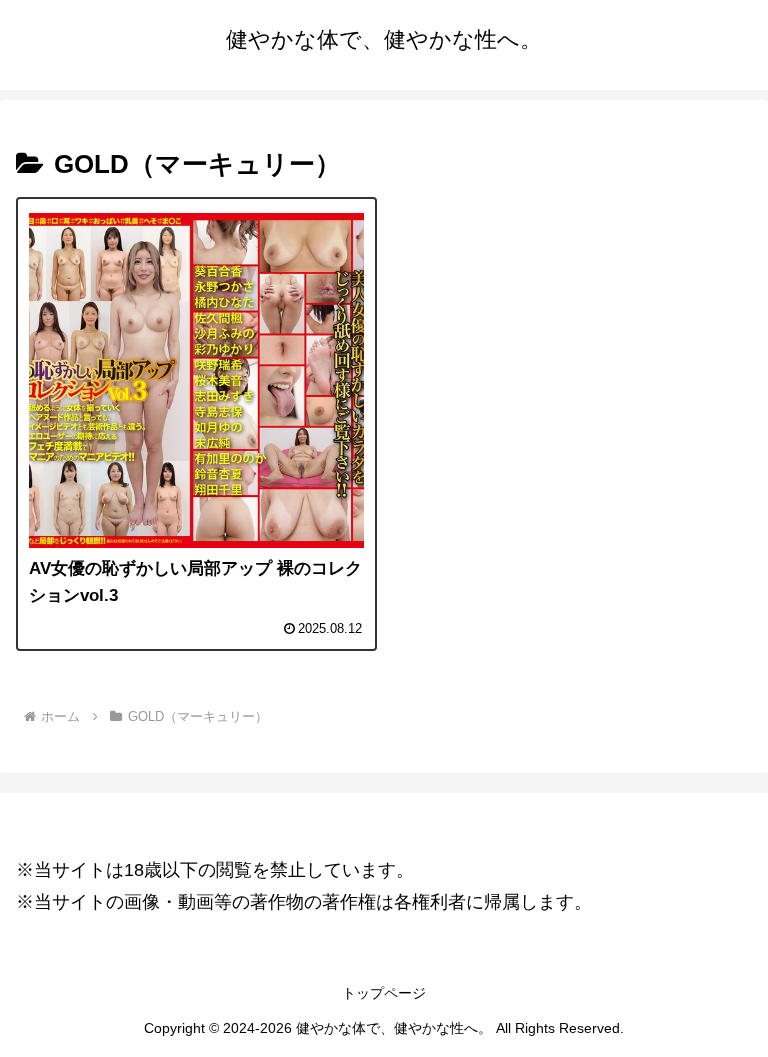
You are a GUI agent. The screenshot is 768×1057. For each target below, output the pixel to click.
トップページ (384, 993)
